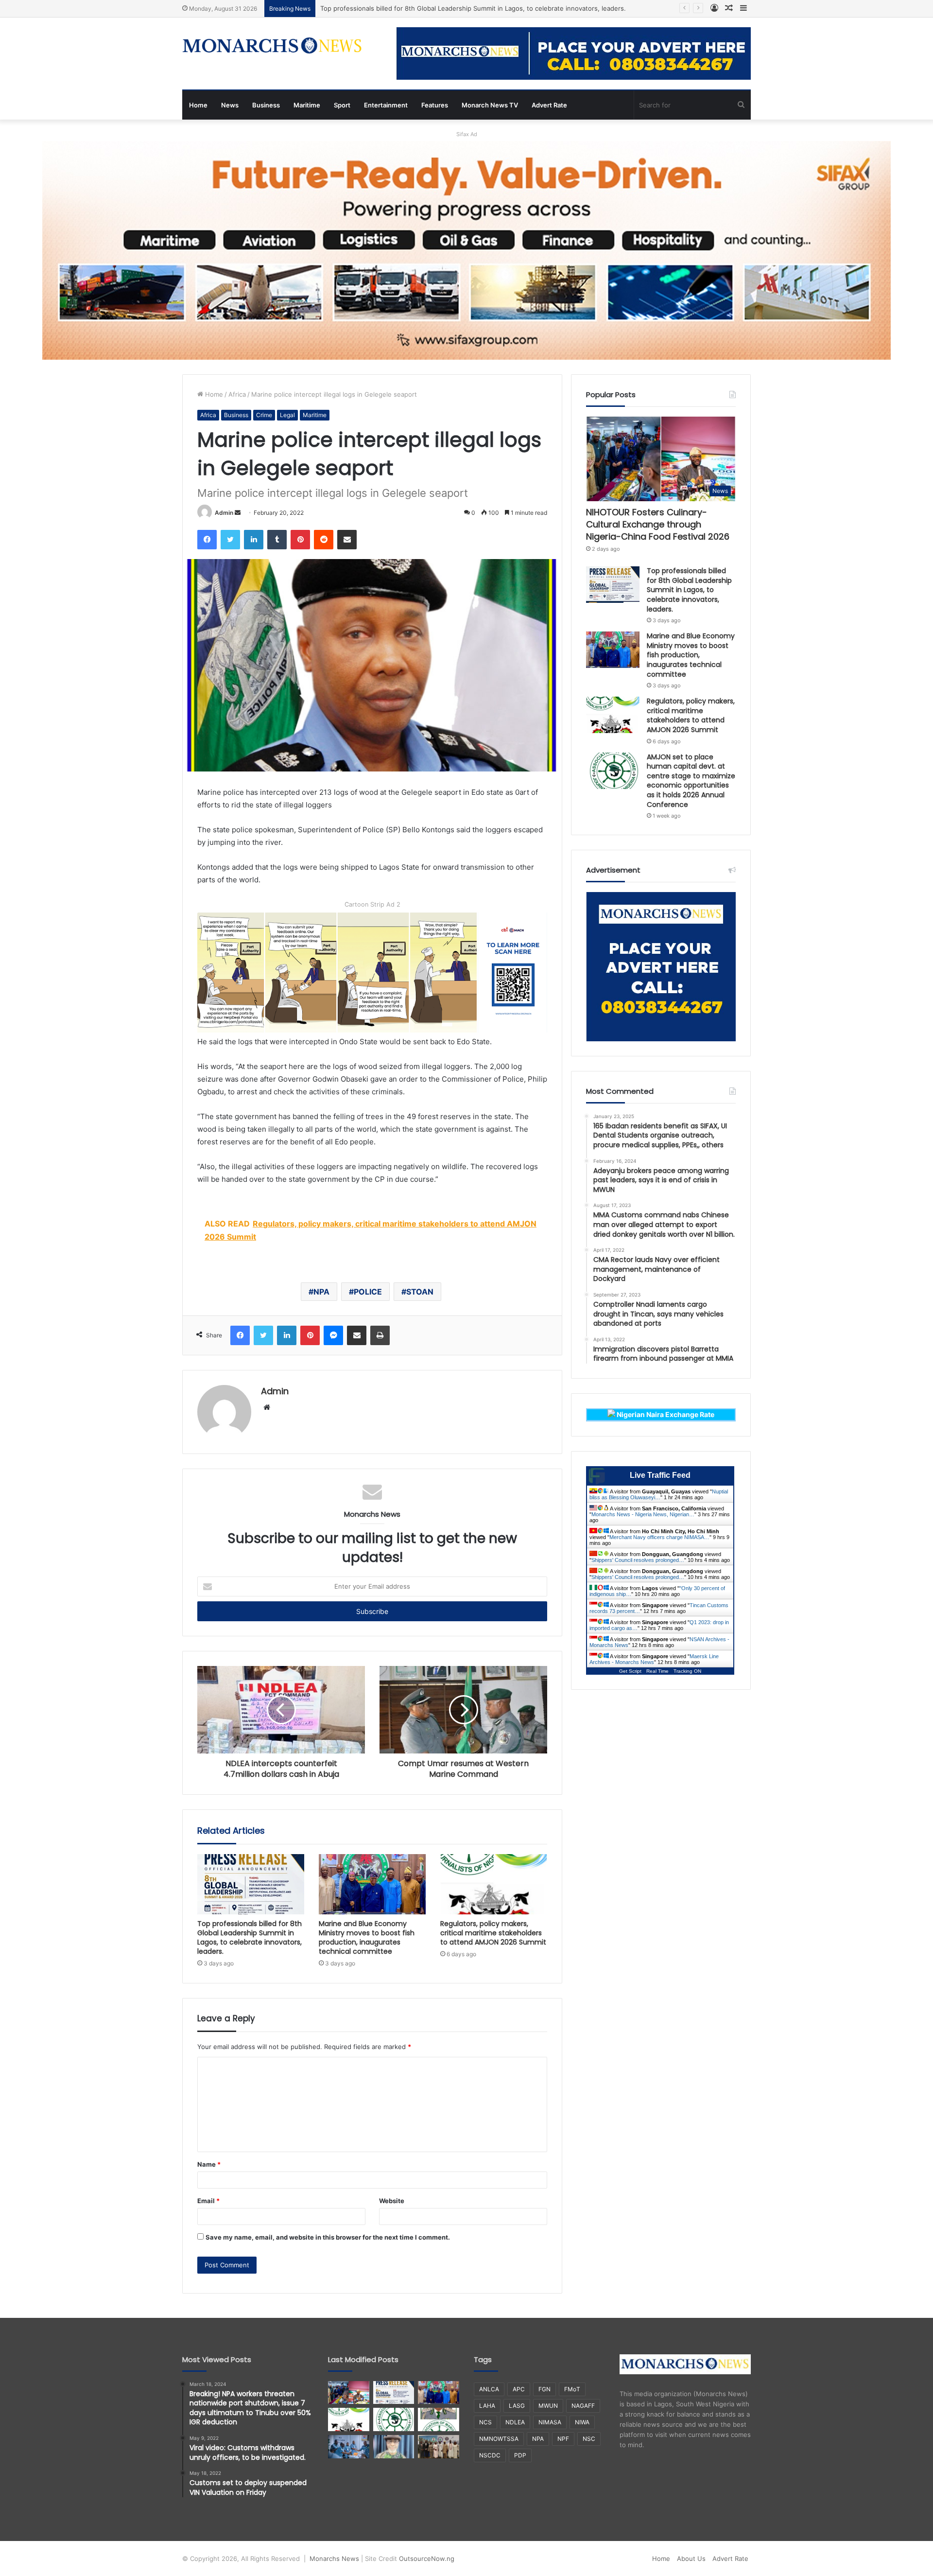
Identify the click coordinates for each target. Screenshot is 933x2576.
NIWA (582, 2422)
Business (266, 105)
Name (209, 2164)
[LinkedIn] (254, 540)
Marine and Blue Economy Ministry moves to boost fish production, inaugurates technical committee (367, 1937)
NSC (589, 2439)
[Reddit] (324, 540)
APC (519, 2389)
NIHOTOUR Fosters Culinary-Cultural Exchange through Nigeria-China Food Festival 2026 (658, 524)
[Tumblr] (277, 540)
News (230, 105)
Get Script (630, 1671)
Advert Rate (549, 105)
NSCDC (490, 2455)
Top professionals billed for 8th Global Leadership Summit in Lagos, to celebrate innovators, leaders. (250, 1937)
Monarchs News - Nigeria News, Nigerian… (643, 1514)
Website (392, 2201)
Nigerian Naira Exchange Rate (665, 1414)
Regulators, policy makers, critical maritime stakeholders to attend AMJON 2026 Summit (493, 1933)
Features (435, 105)
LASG (517, 2406)
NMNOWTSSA (499, 2439)
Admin (224, 513)
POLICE (368, 1292)
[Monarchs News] (272, 47)
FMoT (572, 2389)
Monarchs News (334, 2558)
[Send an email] (238, 513)
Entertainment (386, 105)
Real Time (657, 1671)
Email (208, 2201)
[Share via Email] (347, 540)
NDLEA (515, 2422)
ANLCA (489, 2389)
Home (198, 105)
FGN (544, 2389)
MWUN (548, 2406)
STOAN (420, 1292)
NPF (563, 2439)
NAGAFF (583, 2406)
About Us (691, 2558)
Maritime (307, 105)
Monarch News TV (490, 105)
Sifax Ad (467, 134)
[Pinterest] (300, 540)
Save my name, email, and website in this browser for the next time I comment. (328, 2237)
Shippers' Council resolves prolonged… (638, 1560)
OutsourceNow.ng (427, 2558)
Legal (287, 415)
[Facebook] (207, 540)
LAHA (487, 2406)
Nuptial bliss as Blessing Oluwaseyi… (659, 1494)
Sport (342, 105)
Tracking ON (687, 1671)
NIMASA (550, 2422)
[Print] (380, 1335)
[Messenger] (333, 1335)
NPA (321, 1292)
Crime (264, 415)
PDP (520, 2455)
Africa (237, 394)
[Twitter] (230, 540)
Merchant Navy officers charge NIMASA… (659, 1537)
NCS (485, 2422)
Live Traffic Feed (660, 1475)
